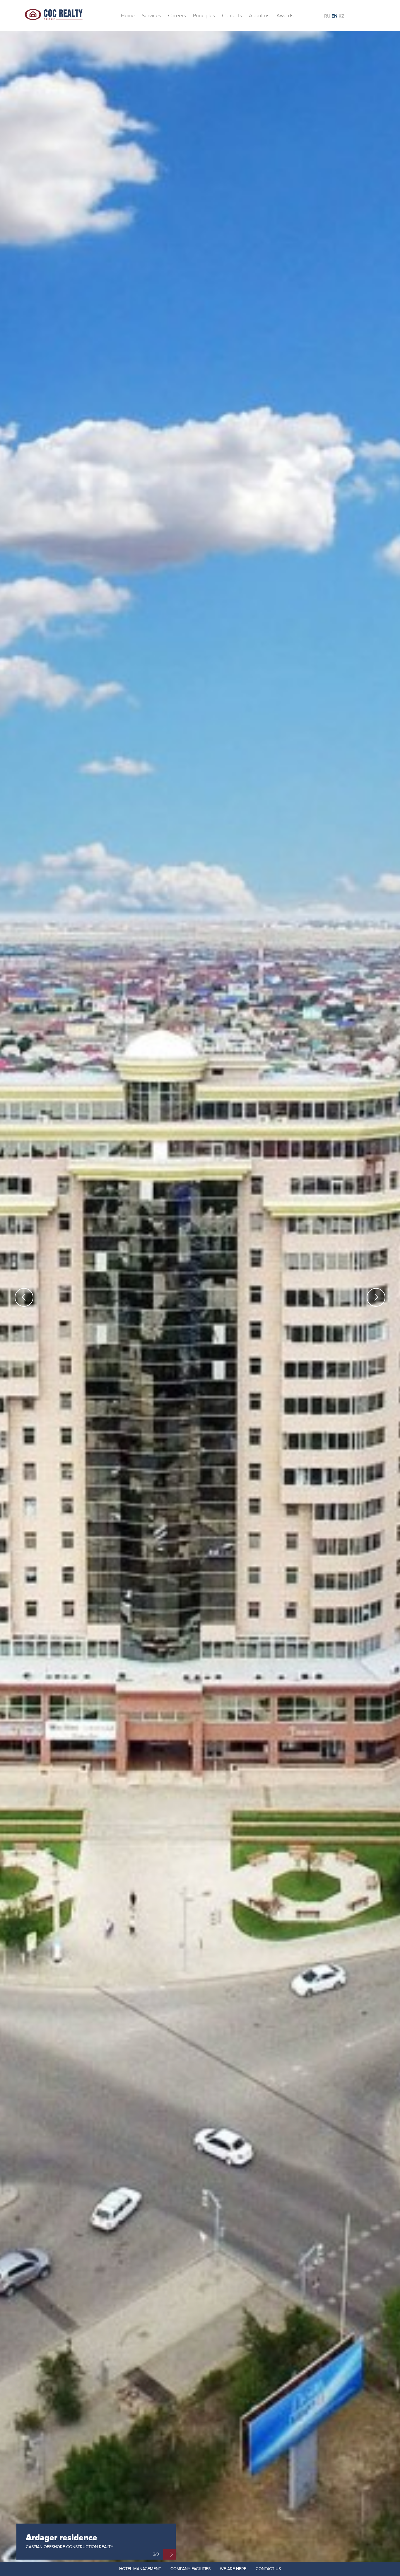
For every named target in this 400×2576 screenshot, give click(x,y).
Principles (204, 16)
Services (151, 16)
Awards (285, 16)
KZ (341, 16)
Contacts (232, 16)
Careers (177, 16)
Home (128, 16)
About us (259, 16)
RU (327, 16)
